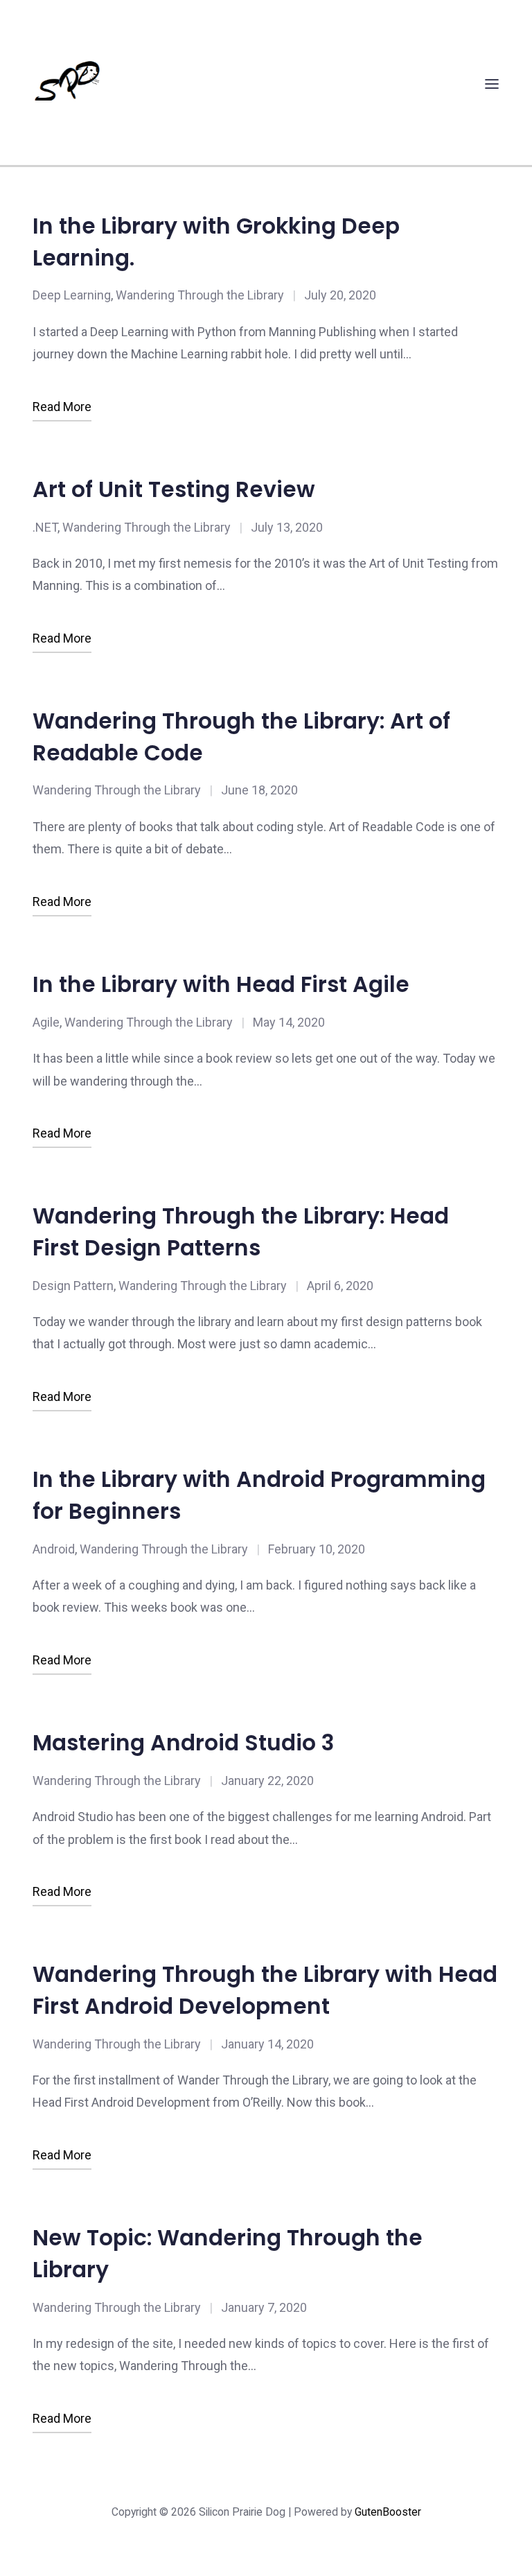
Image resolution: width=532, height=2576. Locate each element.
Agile (46, 1022)
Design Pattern (73, 1286)
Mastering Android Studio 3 (183, 1743)
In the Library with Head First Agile (221, 984)
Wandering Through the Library (200, 295)
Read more (62, 407)
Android (54, 1549)
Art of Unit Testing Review (174, 489)
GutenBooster (388, 2512)
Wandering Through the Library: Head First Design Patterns (241, 1232)
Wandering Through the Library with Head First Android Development (265, 1990)
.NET (45, 527)
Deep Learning (72, 295)
